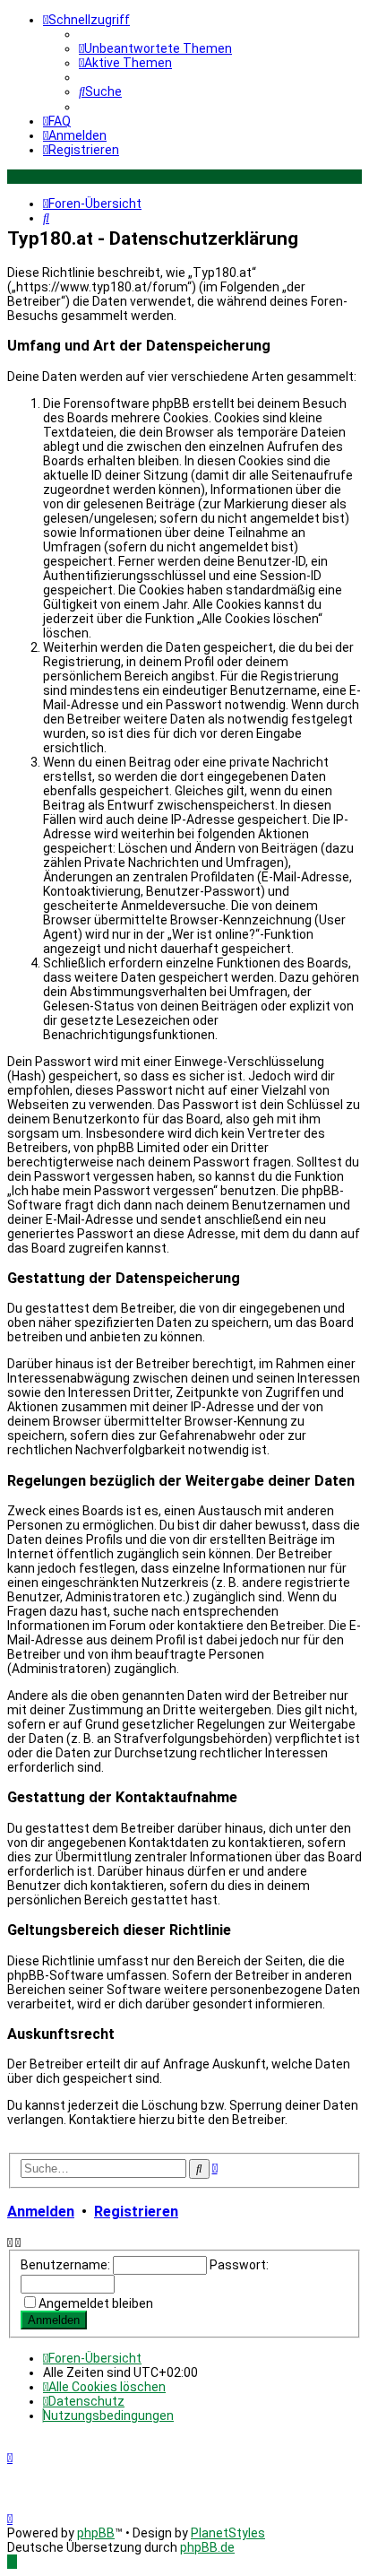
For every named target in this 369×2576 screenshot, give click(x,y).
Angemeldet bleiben (96, 2303)
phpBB (96, 2533)
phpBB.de (207, 2547)
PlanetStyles (228, 2533)
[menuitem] (155, 48)
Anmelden (41, 2212)
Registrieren (136, 2212)
